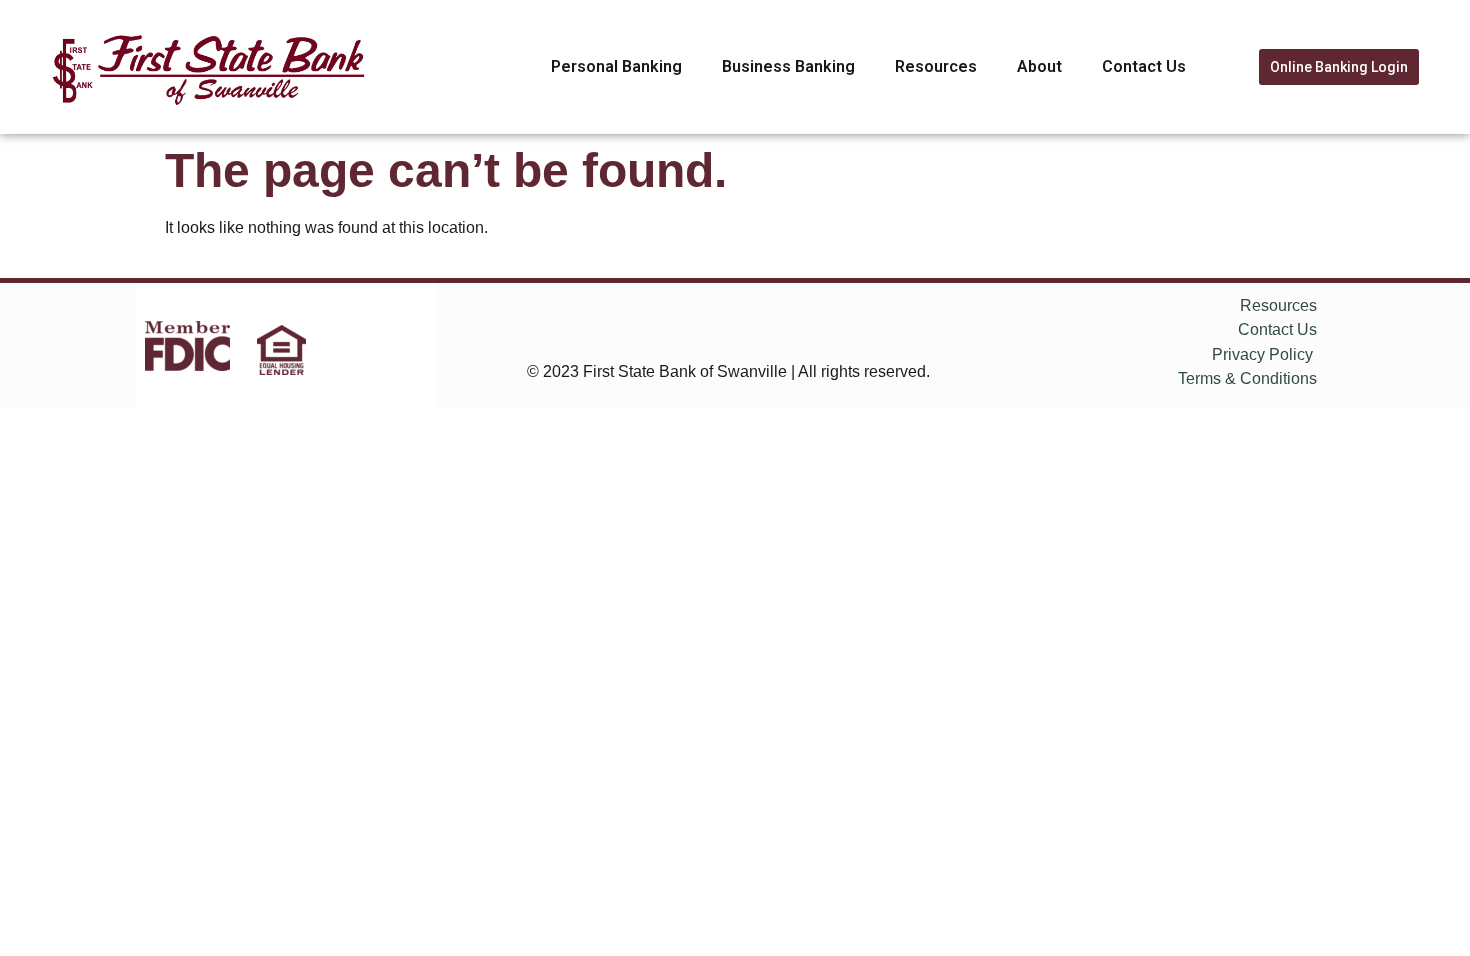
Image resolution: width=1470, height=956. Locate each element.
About (1039, 66)
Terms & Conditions (1247, 378)
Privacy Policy (1262, 354)
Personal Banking (616, 66)
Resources (936, 66)
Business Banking (788, 66)
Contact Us (1144, 66)
